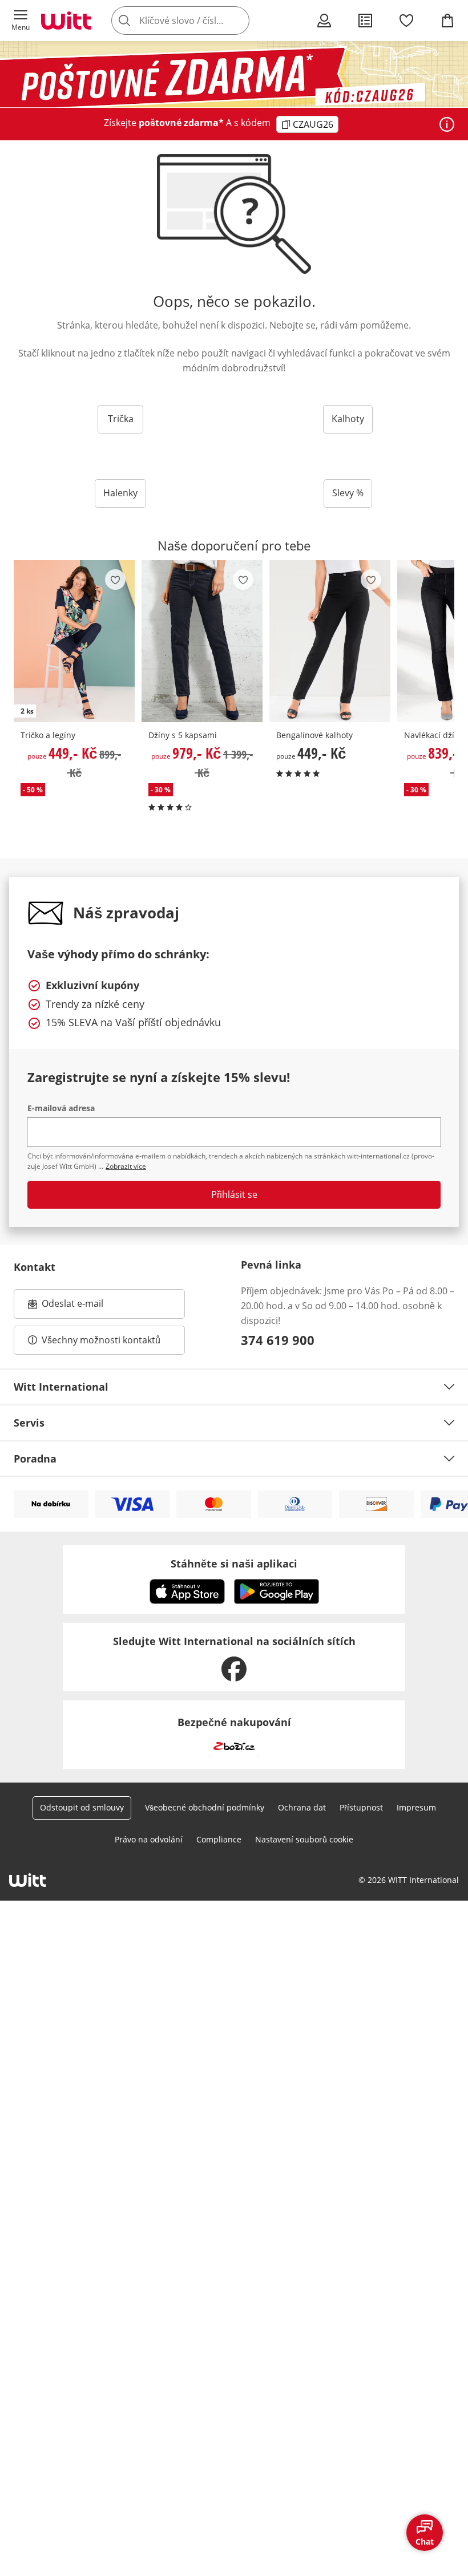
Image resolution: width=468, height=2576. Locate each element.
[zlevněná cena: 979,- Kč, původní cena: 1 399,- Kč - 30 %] (202, 641)
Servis (29, 1423)
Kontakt (35, 1267)
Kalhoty (348, 419)
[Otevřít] (447, 124)
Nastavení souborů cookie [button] (304, 1839)
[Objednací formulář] (365, 21)
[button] (21, 21)
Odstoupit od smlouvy (82, 1807)
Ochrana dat (302, 1807)
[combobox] (197, 21)
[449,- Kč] (330, 641)
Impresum (416, 1807)
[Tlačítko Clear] (237, 21)
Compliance (219, 1839)
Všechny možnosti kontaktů (101, 1340)
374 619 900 (278, 1340)
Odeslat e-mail (87, 1307)
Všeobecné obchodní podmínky (205, 1807)
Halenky (120, 493)
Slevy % (348, 493)
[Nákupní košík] (447, 21)
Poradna (35, 1459)
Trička (121, 419)
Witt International (61, 1387)
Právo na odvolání (149, 1839)
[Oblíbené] (406, 21)
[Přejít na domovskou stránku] (66, 21)
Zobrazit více (126, 1166)
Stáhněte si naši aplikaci (234, 1564)
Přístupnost (361, 1807)
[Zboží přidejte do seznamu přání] (115, 580)
